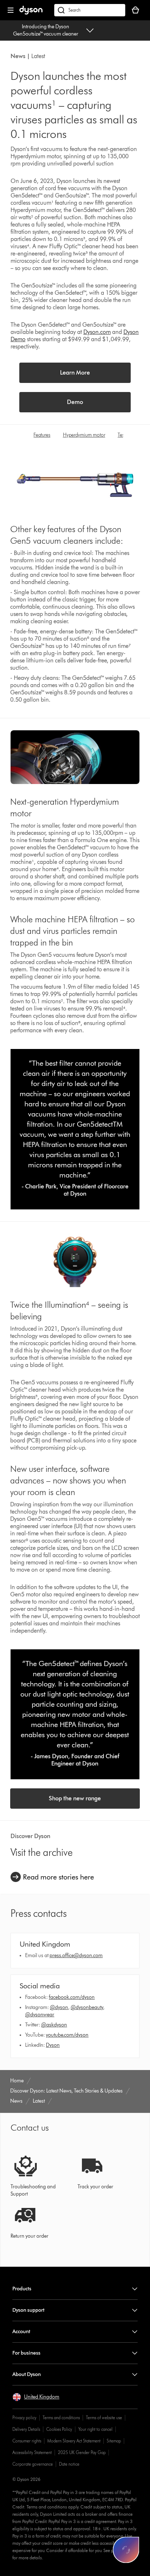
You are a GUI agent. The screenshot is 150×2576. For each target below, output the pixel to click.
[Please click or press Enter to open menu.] (11, 10)
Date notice (69, 2464)
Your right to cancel (95, 2429)
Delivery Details (26, 2429)
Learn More (75, 373)
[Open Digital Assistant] (126, 2550)
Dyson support (28, 2310)
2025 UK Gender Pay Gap (82, 2452)
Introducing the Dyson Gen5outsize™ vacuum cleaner (46, 30)
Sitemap (114, 2441)
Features (42, 435)
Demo (75, 402)
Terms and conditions (61, 2418)
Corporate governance (33, 2464)
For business (26, 2353)
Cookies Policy (59, 2429)
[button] (36, 2397)
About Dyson (27, 2374)
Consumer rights (27, 2441)
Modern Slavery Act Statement (74, 2441)
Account (21, 2332)
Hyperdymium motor (84, 435)
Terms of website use (104, 2418)
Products (22, 2289)
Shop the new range (75, 1798)
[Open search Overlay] (90, 10)
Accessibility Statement (32, 2452)
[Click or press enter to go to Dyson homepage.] (31, 13)
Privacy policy (24, 2418)
